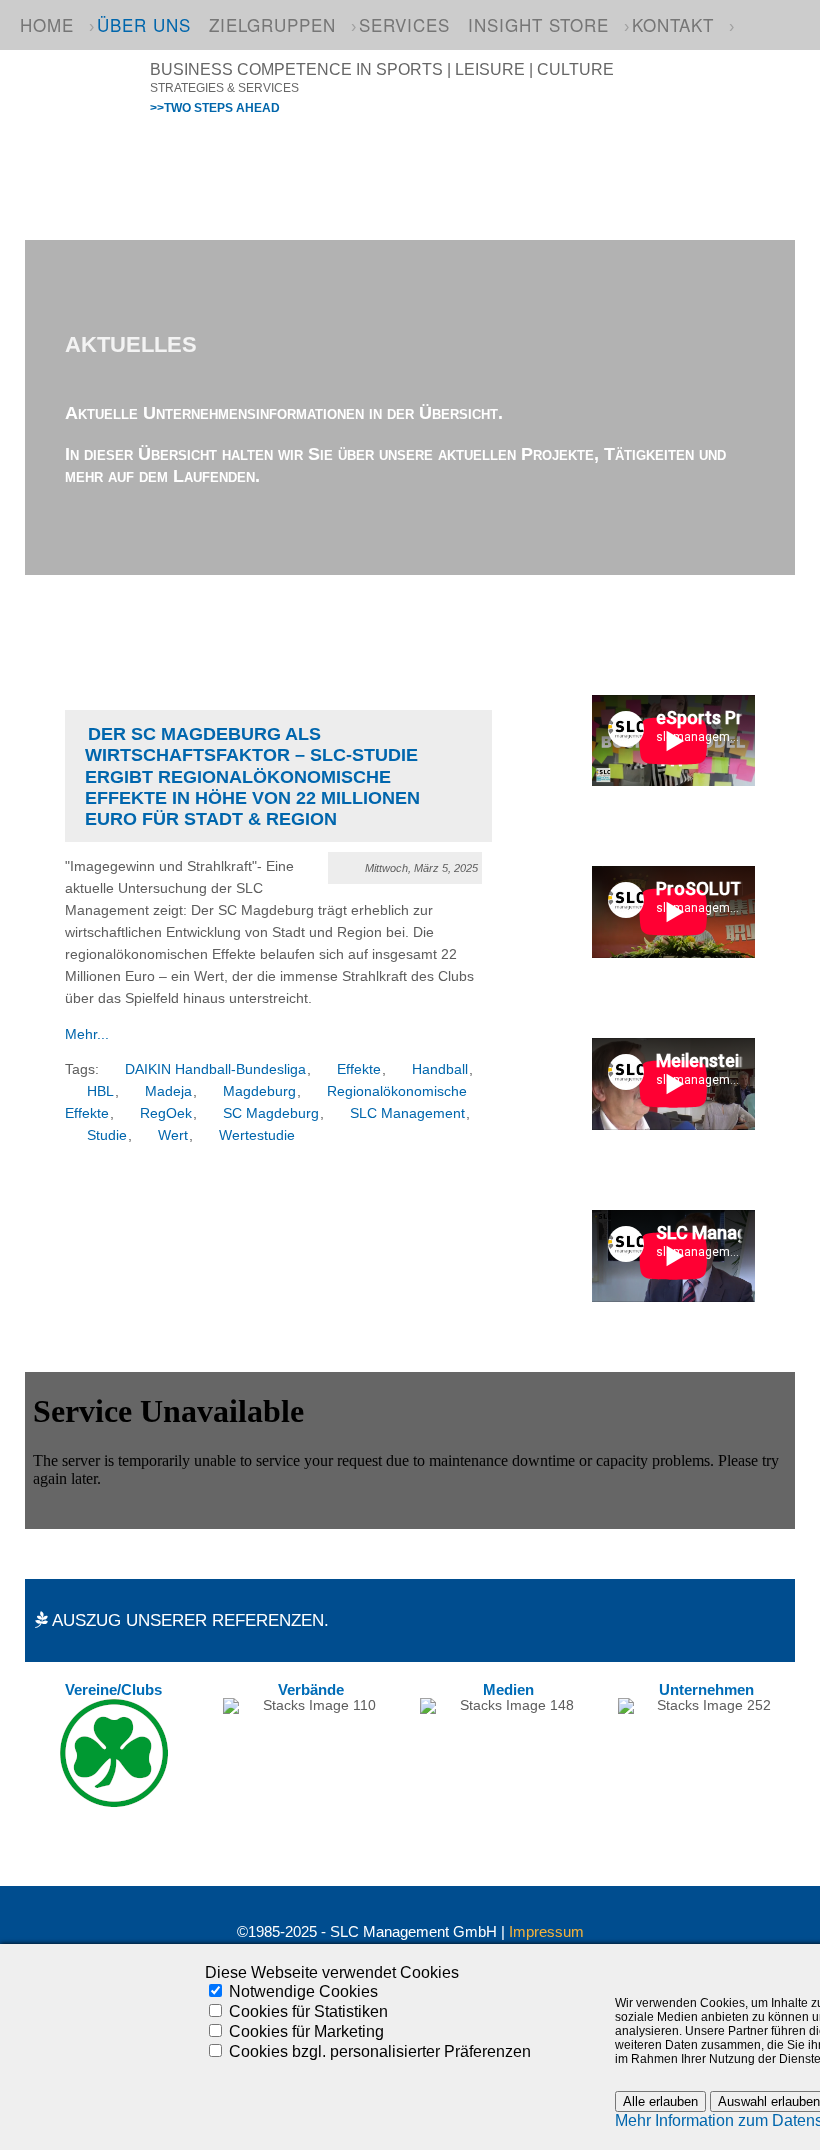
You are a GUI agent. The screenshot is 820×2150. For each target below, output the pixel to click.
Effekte (359, 1069)
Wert (173, 1135)
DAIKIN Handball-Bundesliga (215, 1069)
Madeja (168, 1091)
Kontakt (673, 24)
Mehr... (87, 1034)
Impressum (546, 1932)
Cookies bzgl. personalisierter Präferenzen (380, 2051)
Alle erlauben (660, 2101)
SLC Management (407, 1113)
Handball (440, 1069)
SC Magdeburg (271, 1113)
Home (47, 24)
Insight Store (538, 24)
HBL (100, 1091)
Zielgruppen (272, 24)
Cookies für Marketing (306, 2031)
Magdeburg (259, 1091)
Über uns (144, 24)
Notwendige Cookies (303, 1991)
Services (404, 24)
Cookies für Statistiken (308, 2011)
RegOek (166, 1113)
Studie (107, 1135)
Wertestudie (257, 1135)
